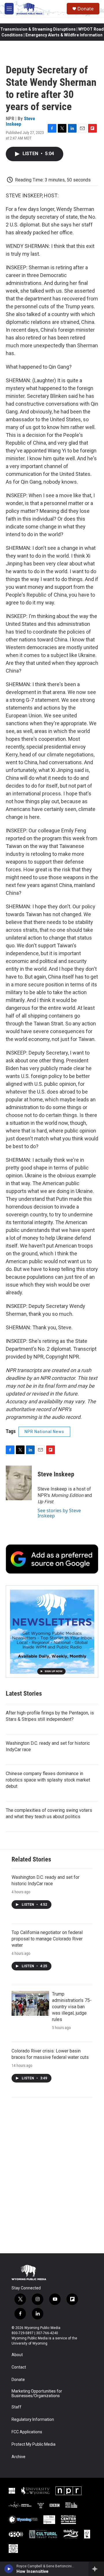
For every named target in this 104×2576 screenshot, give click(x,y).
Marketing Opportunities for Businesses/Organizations (37, 2394)
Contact (19, 2367)
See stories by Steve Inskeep (59, 1513)
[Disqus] (52, 2175)
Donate (86, 9)
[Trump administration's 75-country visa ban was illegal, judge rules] (30, 2003)
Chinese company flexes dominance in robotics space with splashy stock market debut (48, 1780)
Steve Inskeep (20, 121)
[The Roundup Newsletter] (52, 1632)
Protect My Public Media (34, 2444)
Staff (16, 2407)
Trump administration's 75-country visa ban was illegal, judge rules (72, 2007)
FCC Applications (27, 2432)
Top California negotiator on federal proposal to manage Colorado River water (47, 1939)
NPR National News (44, 1432)
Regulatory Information (33, 2420)
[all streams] (96, 2569)
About (17, 2355)
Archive (18, 2457)
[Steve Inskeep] (19, 1483)
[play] (9, 2569)
